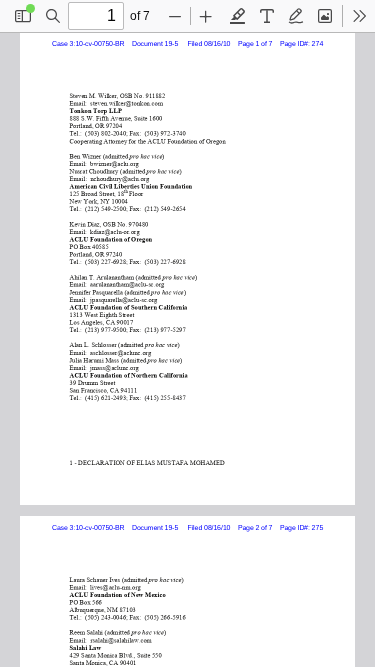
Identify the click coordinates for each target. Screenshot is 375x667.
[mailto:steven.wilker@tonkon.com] (125, 102)
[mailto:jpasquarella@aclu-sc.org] (123, 298)
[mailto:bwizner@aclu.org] (114, 162)
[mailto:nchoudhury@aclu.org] (116, 177)
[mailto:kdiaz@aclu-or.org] (114, 230)
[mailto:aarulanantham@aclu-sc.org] (125, 283)
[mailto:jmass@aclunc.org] (114, 366)
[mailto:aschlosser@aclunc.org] (120, 350)
